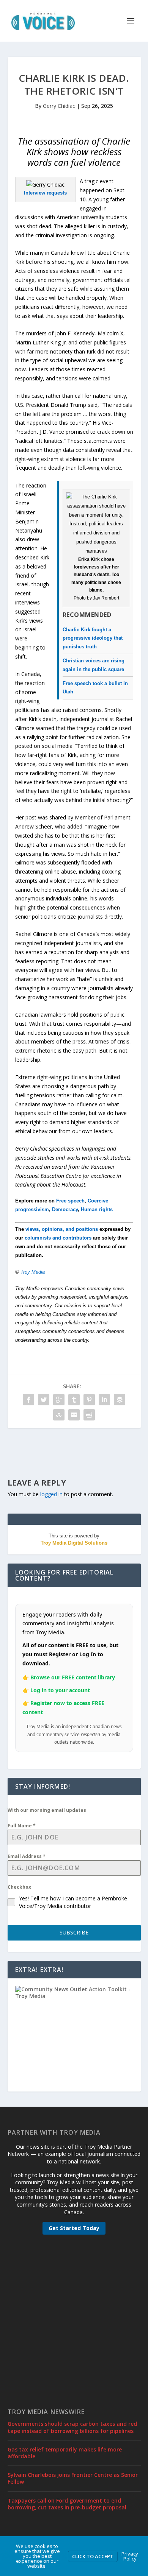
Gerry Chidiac (59, 106)
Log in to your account (60, 1690)
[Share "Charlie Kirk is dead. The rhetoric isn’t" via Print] (89, 1415)
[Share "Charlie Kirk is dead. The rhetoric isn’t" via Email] (74, 1415)
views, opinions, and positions (62, 1229)
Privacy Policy (130, 2556)
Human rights (97, 1209)
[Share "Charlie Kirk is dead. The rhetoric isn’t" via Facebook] (28, 1400)
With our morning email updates (47, 1810)
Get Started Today (74, 2228)
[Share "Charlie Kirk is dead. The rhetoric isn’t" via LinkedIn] (104, 1400)
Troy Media (33, 1272)
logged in (51, 1494)
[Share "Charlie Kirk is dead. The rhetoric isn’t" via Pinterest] (89, 1400)
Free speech (70, 1201)
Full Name (22, 1826)
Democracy (65, 1209)
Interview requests (45, 193)
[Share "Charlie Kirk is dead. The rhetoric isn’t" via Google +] (59, 1400)
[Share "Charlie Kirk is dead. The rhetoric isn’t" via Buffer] (120, 1400)
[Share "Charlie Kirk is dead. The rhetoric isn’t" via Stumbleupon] (59, 1415)
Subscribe (74, 1932)
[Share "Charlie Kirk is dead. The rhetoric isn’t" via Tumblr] (74, 1400)
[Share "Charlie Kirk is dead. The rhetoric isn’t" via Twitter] (44, 1400)
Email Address (27, 1856)
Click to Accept (93, 2556)
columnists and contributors (58, 1238)
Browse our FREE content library (73, 1677)
